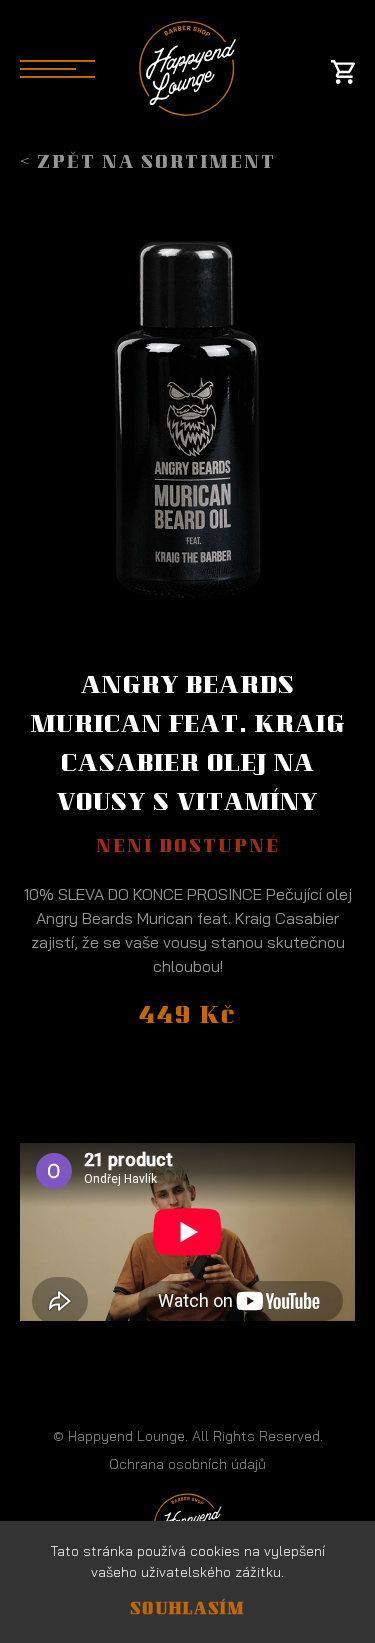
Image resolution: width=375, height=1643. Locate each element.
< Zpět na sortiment (148, 164)
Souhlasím (187, 1610)
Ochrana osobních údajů (187, 1464)
